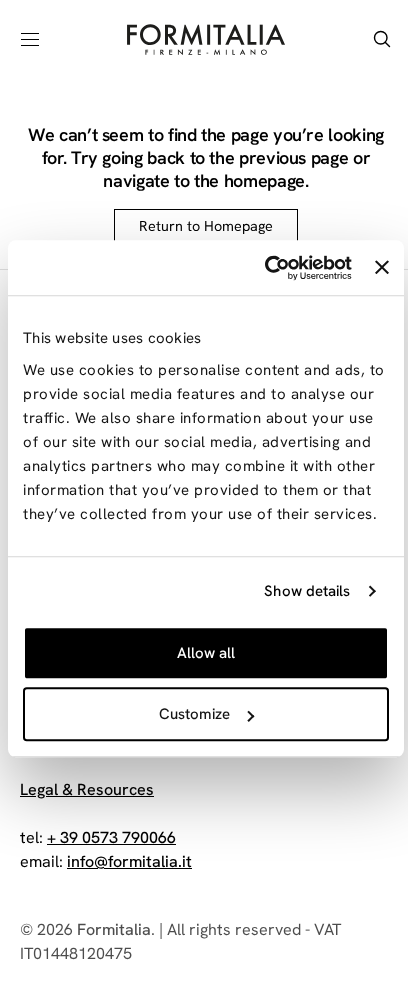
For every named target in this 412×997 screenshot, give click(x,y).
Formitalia (114, 929)
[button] (30, 39)
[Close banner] (382, 268)
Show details (307, 591)
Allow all (206, 653)
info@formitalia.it (129, 861)
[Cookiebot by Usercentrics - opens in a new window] (267, 268)
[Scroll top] (348, 875)
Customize (194, 714)
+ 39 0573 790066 (111, 837)
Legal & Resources (87, 789)
